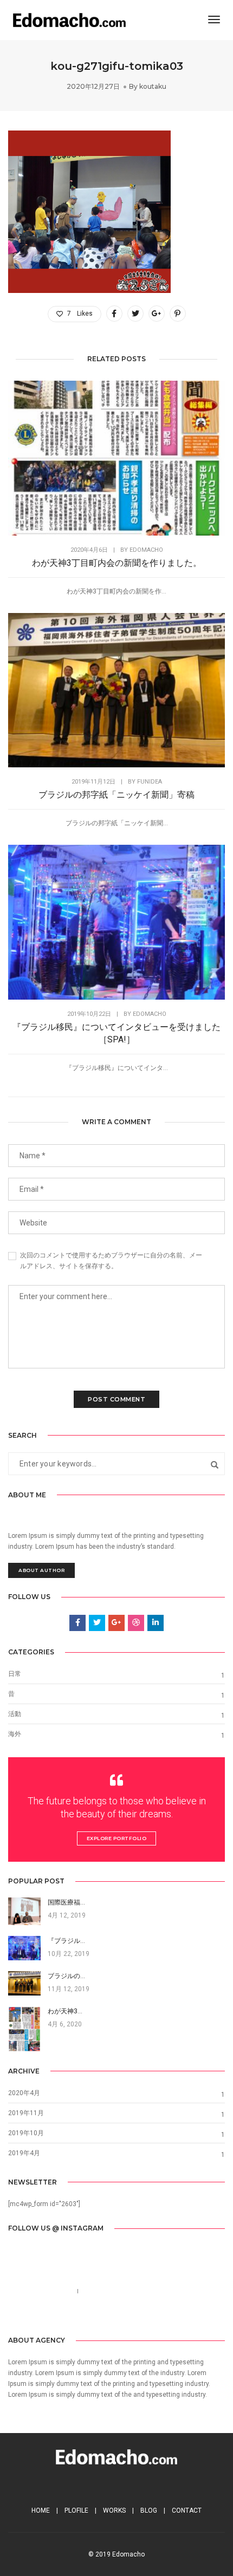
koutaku (153, 86)
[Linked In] (124, 2316)
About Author (41, 1570)
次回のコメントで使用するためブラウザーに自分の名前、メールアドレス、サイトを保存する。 (111, 1261)
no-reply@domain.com (118, 2291)
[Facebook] (91, 2316)
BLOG (149, 2510)
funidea (150, 782)
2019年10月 (26, 2133)
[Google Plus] (141, 2316)
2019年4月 (24, 2153)
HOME (41, 2510)
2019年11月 (26, 2113)
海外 (15, 1734)
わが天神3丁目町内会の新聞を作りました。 (117, 563)
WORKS (114, 2510)
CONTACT (187, 2510)
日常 (15, 1674)
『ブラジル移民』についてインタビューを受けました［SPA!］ (116, 1033)
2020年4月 (24, 2093)
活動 (15, 1714)
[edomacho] (69, 19)
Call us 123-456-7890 (40, 2291)
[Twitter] (107, 2316)
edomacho (146, 550)
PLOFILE (76, 2510)
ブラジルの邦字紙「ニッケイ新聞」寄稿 (116, 795)
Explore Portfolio (117, 1838)
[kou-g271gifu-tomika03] (114, 314)
